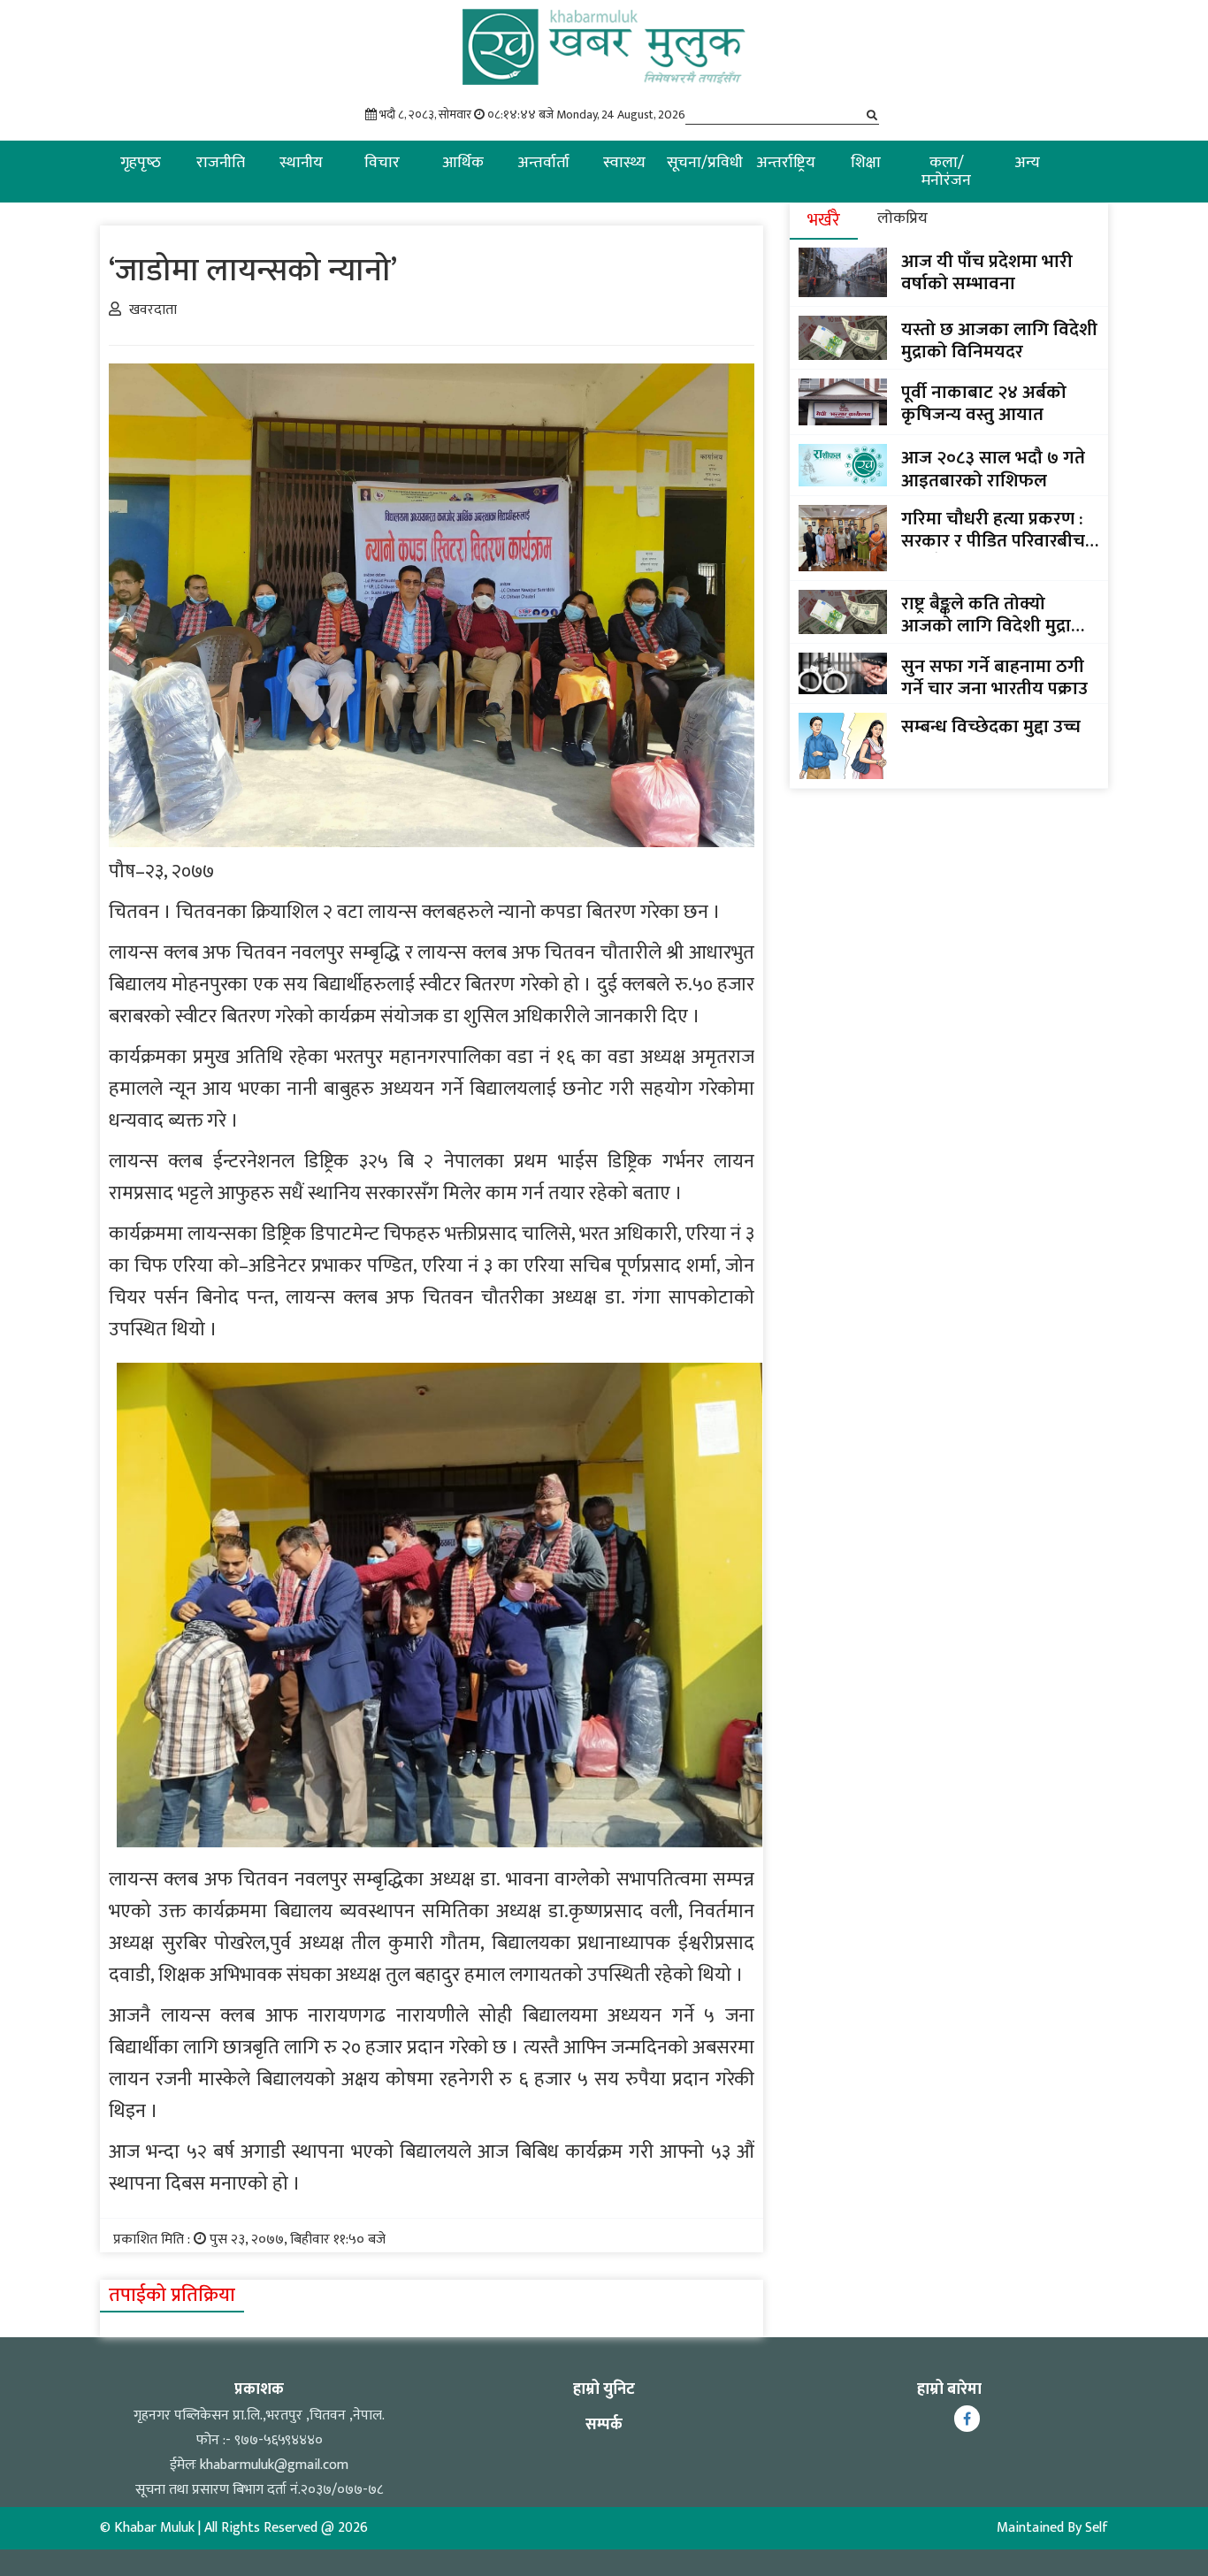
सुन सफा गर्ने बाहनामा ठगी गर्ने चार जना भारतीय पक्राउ (994, 677)
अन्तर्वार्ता (543, 163)
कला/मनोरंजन (946, 172)
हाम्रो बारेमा (949, 2389)
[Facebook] (967, 2419)
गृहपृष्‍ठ (141, 163)
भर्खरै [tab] (824, 220)
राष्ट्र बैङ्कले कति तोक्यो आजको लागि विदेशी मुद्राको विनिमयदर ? (996, 615)
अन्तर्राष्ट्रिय (786, 163)
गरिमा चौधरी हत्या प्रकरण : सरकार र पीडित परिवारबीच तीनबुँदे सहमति (993, 530)
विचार (382, 163)
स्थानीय (301, 163)
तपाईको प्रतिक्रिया (172, 2295)
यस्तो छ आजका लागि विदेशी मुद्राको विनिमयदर (999, 340)
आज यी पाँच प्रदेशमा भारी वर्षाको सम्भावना (987, 272)
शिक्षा (866, 163)
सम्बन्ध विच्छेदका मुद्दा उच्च (991, 726)
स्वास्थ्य (624, 163)
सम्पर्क (604, 2425)
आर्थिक (463, 163)
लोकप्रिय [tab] (902, 218)
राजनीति (221, 163)
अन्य (1027, 163)
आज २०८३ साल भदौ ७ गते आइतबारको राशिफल (993, 469)
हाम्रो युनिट (604, 2389)
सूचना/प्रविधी (705, 163)
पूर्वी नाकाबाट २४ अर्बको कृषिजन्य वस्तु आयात (984, 403)
